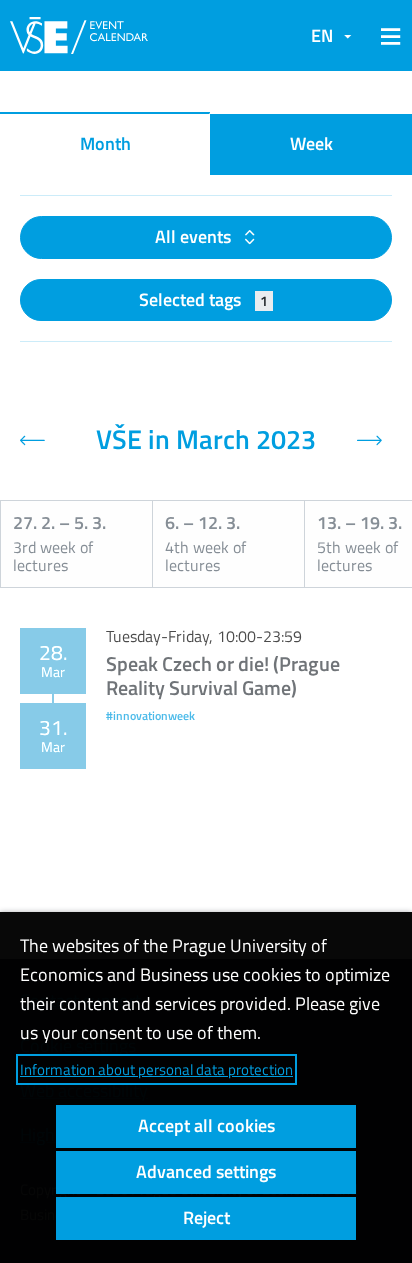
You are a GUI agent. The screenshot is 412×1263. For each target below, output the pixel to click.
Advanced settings (206, 1171)
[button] (387, 36)
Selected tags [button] (203, 299)
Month (105, 143)
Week (311, 143)
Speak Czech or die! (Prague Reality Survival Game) (223, 675)
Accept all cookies (206, 1125)
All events (195, 236)
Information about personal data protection (156, 1069)
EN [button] (322, 35)
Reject (206, 1217)
